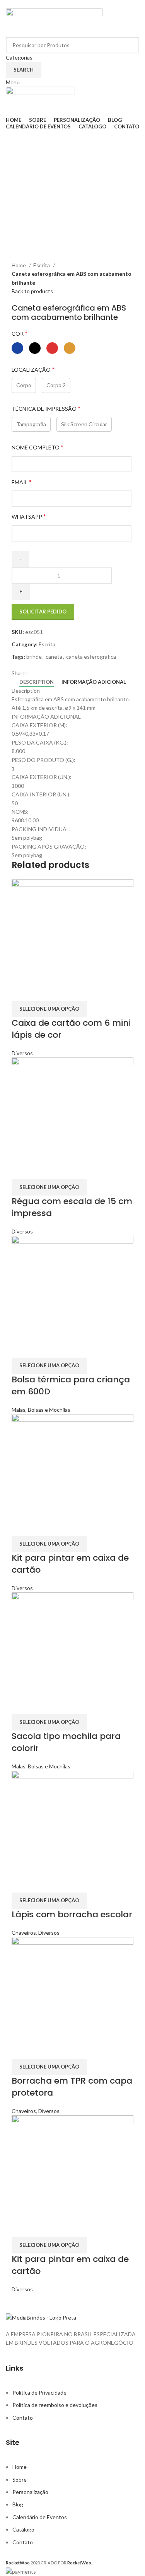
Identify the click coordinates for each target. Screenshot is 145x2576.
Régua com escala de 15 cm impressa (72, 1207)
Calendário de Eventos (40, 2517)
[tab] (37, 682)
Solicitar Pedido (43, 612)
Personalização (30, 2492)
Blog (18, 2504)
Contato (23, 2418)
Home (19, 265)
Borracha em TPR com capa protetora (72, 2087)
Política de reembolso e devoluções (55, 2405)
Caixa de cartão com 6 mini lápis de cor (71, 1029)
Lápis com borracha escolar (72, 1914)
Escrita (42, 265)
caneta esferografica (91, 657)
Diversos (22, 1053)
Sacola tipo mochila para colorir (66, 1742)
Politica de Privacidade (39, 2392)
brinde (34, 657)
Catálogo (23, 2529)
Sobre (20, 2479)
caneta (54, 657)
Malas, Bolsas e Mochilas (41, 1410)
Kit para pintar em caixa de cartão (70, 1564)
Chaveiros (24, 1933)
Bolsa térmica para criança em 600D (71, 1385)
